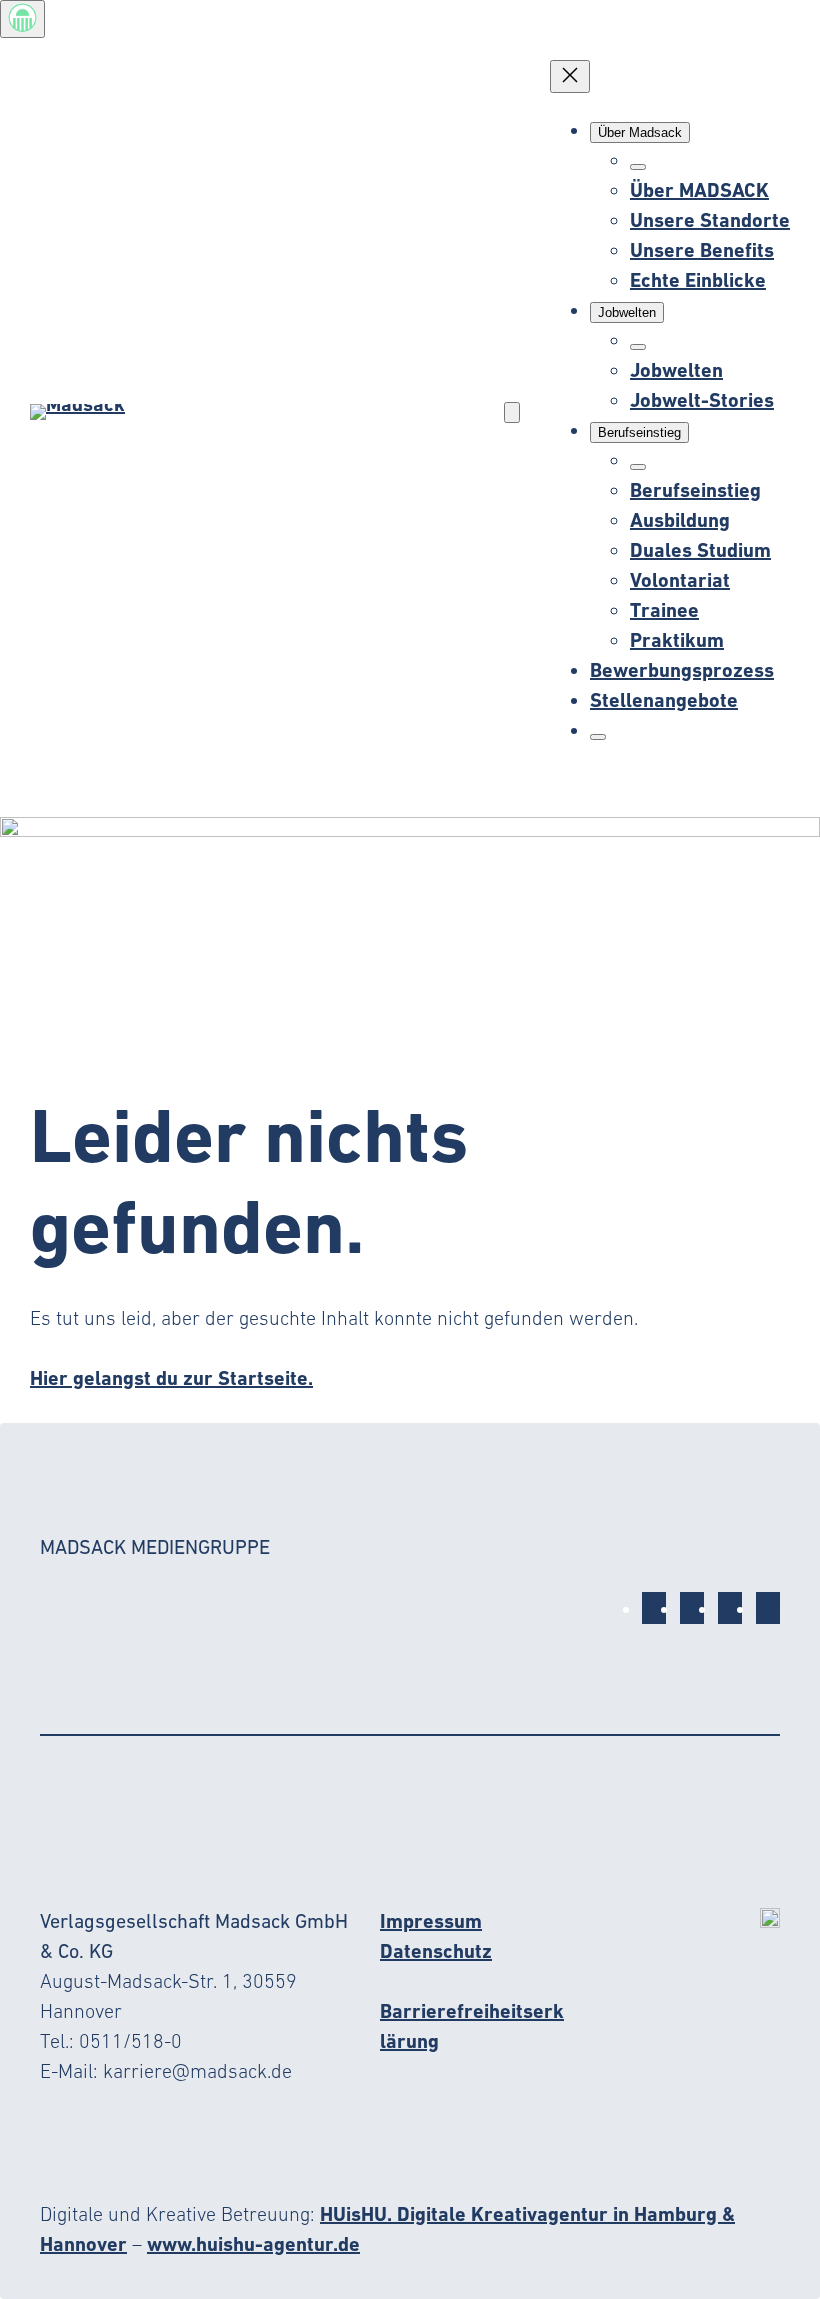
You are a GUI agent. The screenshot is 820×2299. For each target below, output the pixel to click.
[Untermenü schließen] (638, 167)
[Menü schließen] (570, 76)
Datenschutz (436, 1951)
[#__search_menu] (598, 737)
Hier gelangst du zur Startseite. (171, 1378)
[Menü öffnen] (512, 412)
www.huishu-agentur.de (253, 2244)
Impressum (431, 1921)
